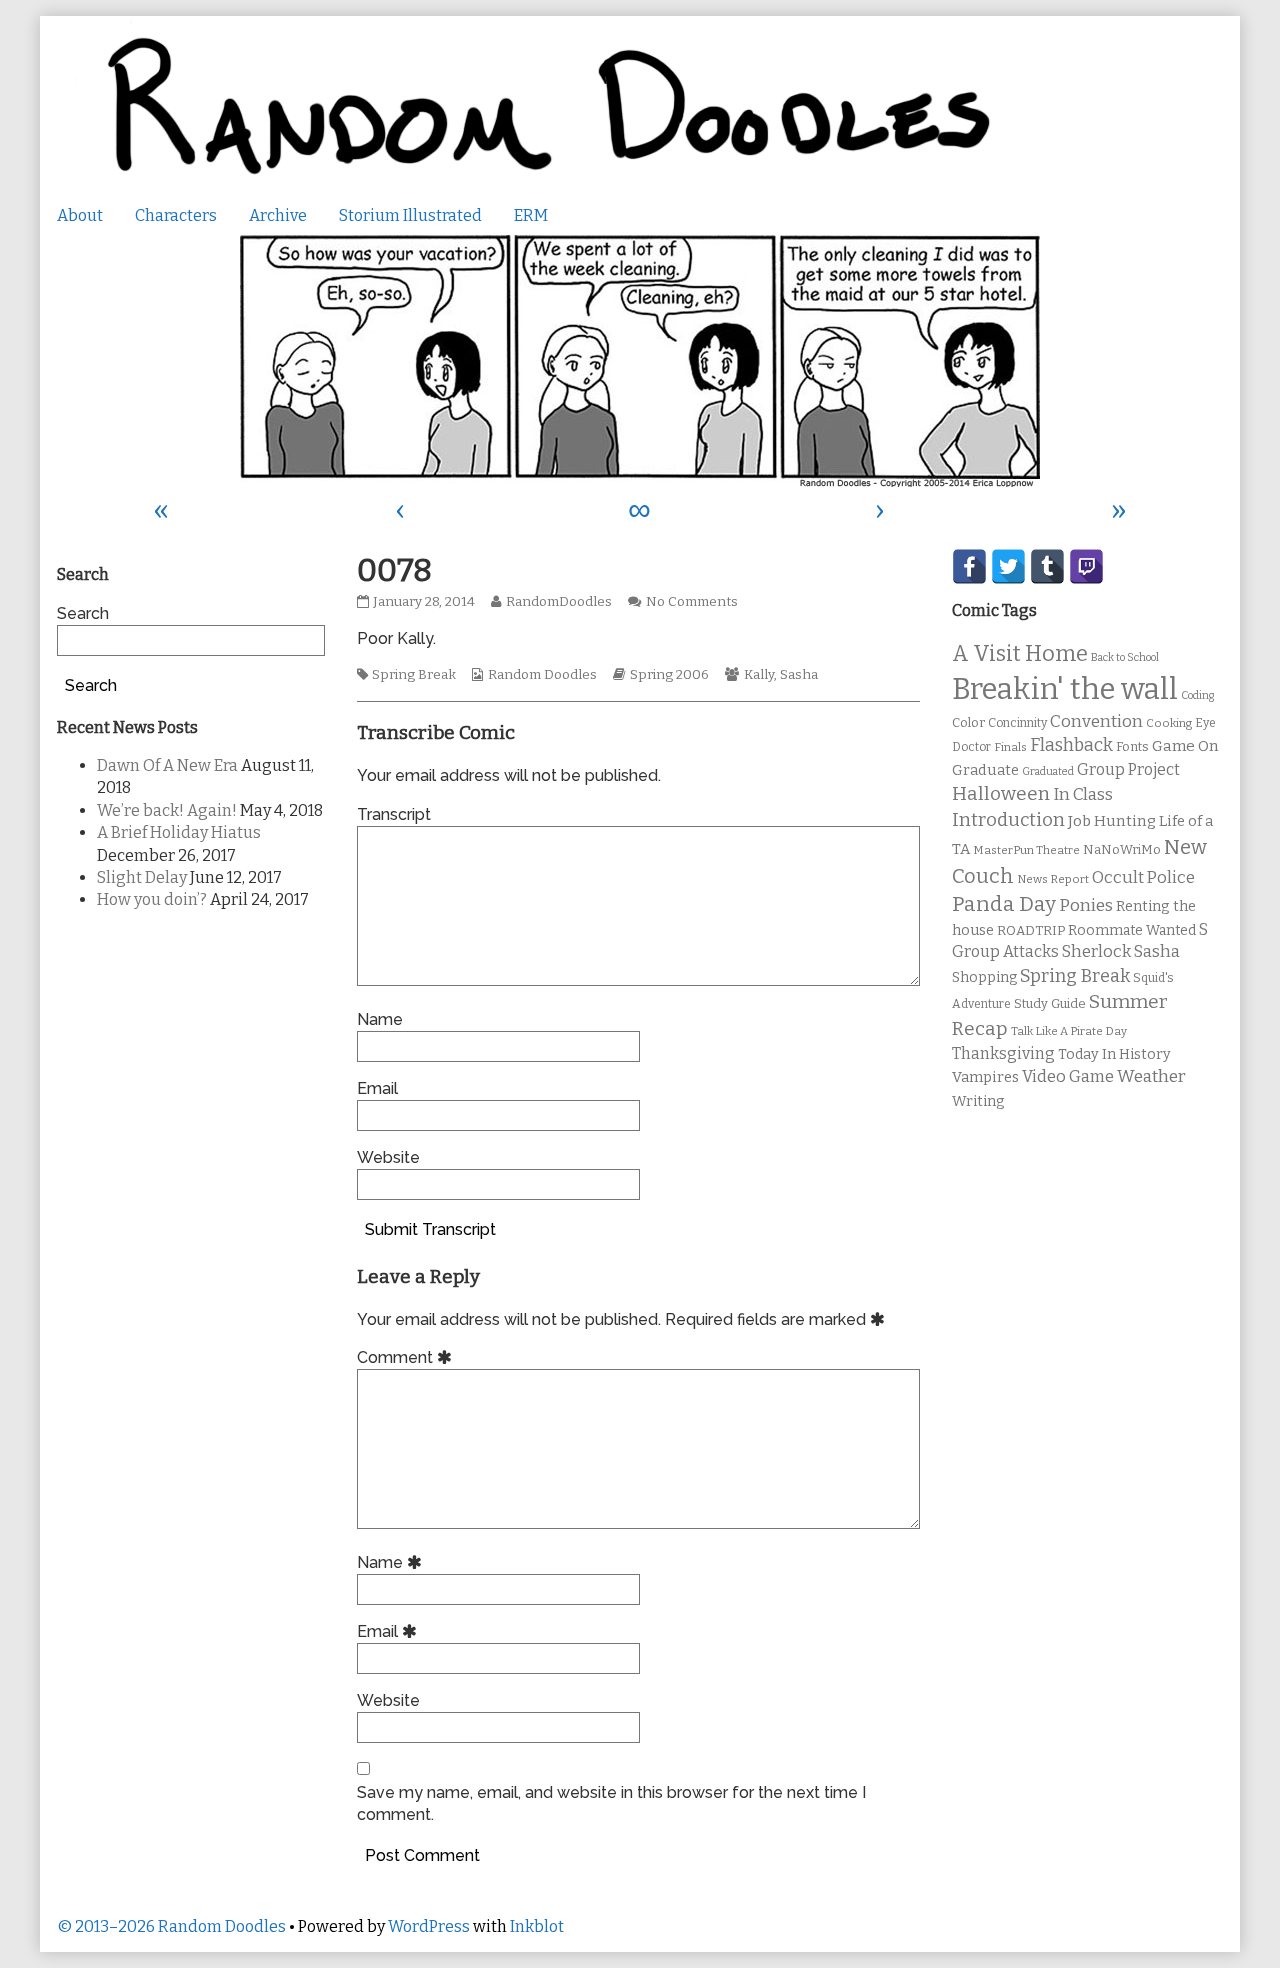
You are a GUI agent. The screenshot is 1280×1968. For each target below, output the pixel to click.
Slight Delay (142, 877)
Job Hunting (1112, 821)
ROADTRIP (1031, 931)
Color (968, 722)
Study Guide (1050, 1003)
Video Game (1068, 1076)
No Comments (692, 602)
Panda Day (1004, 904)
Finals (1010, 747)
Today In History (1114, 1054)
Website (388, 1157)
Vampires (985, 1077)
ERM (531, 215)
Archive (278, 215)
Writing (978, 1101)
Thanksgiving (1003, 1053)
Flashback (1071, 745)
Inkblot (537, 1926)
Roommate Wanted (1132, 930)
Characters (176, 215)
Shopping (984, 977)
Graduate (985, 770)
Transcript (394, 814)
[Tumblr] (1047, 566)
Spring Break (414, 675)
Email (377, 1088)
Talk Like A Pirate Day (1069, 1031)
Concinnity (1017, 723)
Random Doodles (542, 675)
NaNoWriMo (1122, 849)
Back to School (1125, 657)
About (80, 215)
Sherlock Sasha (1121, 951)
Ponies (1086, 905)
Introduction (1008, 820)
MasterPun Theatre (1026, 850)
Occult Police (1143, 877)
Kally (759, 675)
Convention (1096, 721)
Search (83, 613)
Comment (407, 1357)
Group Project (1128, 769)
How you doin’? (152, 899)
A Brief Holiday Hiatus (179, 832)
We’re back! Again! (167, 810)
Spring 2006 (669, 675)
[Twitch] (1086, 566)
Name (380, 1019)
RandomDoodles (558, 602)
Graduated (1048, 771)
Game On (1185, 746)
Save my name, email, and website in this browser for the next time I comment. (611, 1803)
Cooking (1169, 723)
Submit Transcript (430, 1229)
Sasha (799, 675)
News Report (1053, 879)
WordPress (429, 1926)
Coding (1197, 695)
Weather (1151, 1076)
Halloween (1001, 793)
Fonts (1132, 746)
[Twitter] (1008, 566)
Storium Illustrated (410, 215)
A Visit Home (1020, 654)
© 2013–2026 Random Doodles (171, 1926)
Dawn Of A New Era (167, 765)
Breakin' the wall (1065, 689)
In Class (1083, 794)
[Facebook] (969, 566)
